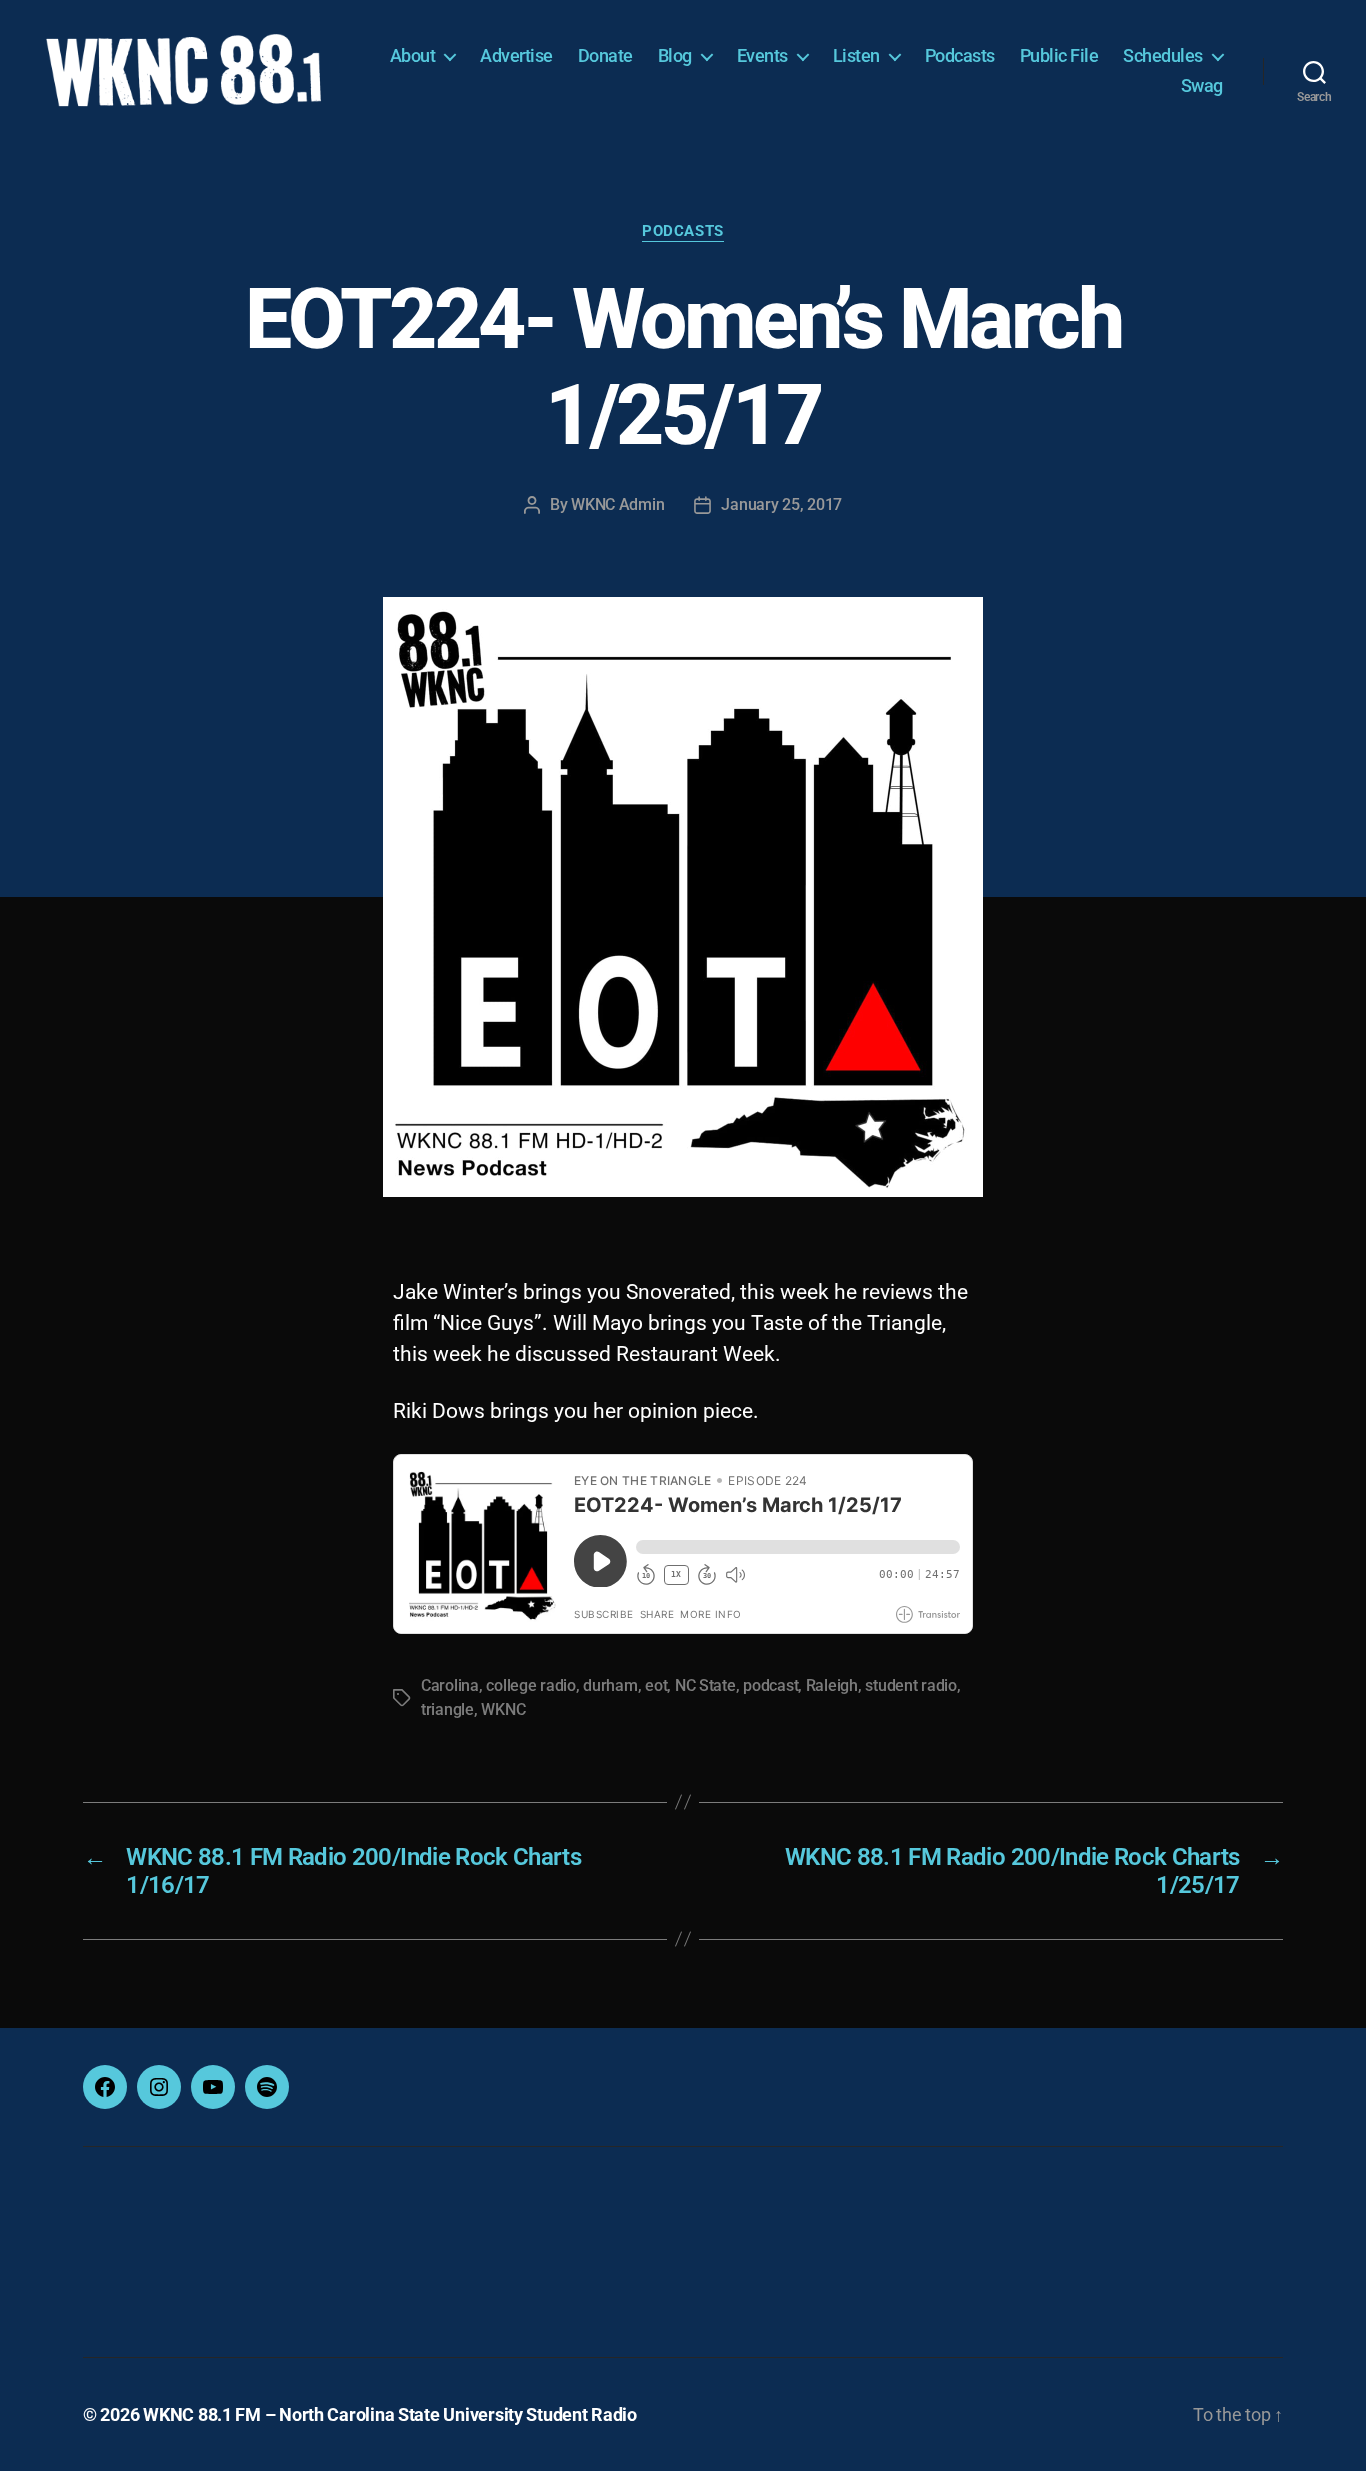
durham (610, 1685)
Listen (856, 55)
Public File (1059, 55)
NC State (705, 1685)
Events (762, 55)
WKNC (503, 1709)
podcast (770, 1685)
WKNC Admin (617, 504)
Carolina (450, 1685)
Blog (675, 55)
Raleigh (832, 1685)
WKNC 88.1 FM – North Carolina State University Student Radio (390, 2414)
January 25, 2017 (781, 504)
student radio (911, 1685)
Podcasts (960, 55)
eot (656, 1685)
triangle (447, 1709)
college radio (531, 1685)
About (413, 55)
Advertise (516, 55)
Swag (1202, 85)
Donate (605, 55)
